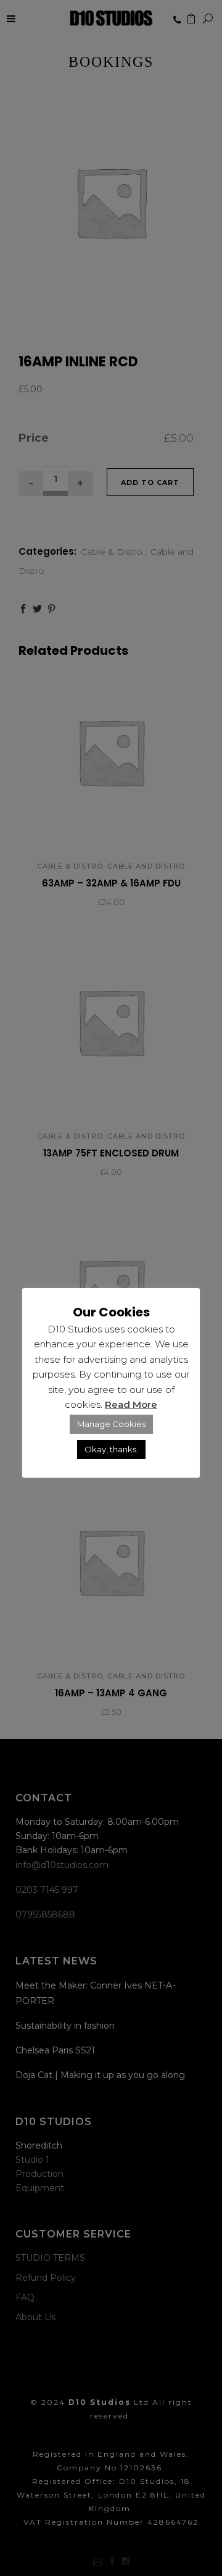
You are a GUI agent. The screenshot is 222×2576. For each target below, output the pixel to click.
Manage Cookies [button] (111, 1424)
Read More (131, 1404)
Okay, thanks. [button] (111, 1449)
